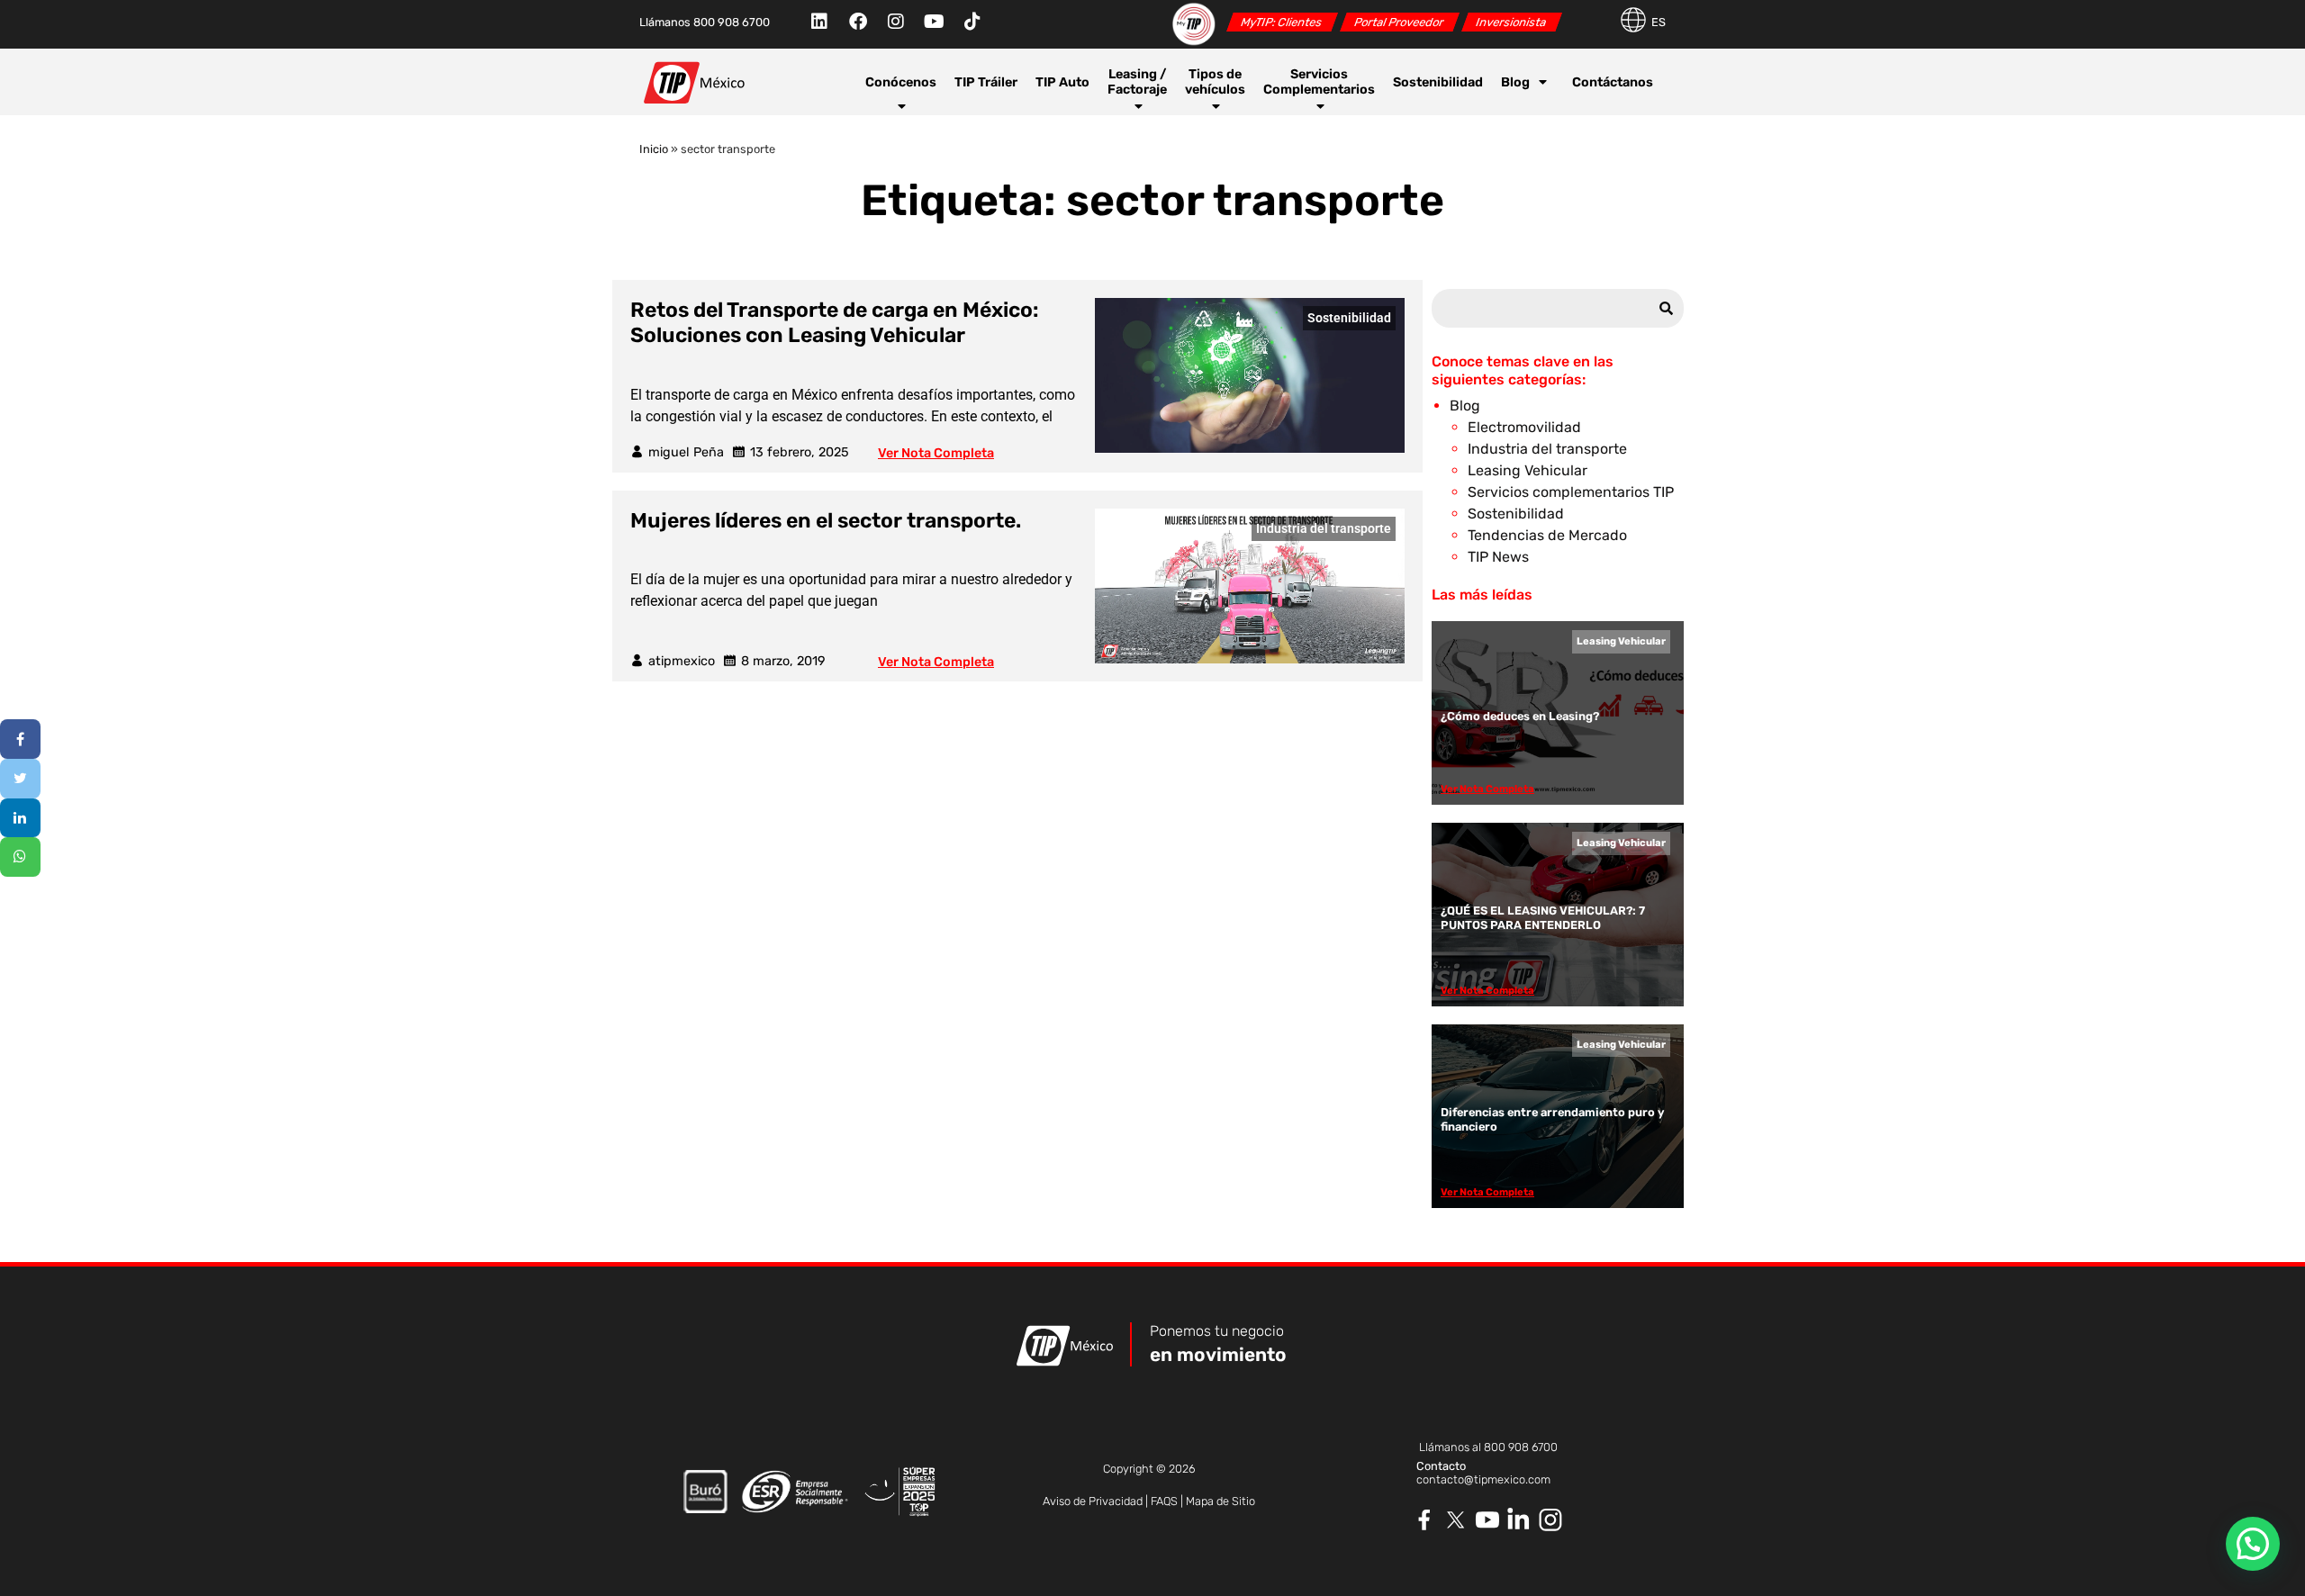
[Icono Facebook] (1425, 1520)
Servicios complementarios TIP (1571, 492)
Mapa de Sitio (1220, 1501)
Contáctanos (1613, 82)
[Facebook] (858, 22)
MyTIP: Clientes (1282, 22)
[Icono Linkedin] (1519, 1520)
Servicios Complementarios (1319, 82)
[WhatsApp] (20, 857)
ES (1659, 22)
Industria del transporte (1324, 529)
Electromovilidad (1524, 427)
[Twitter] (20, 779)
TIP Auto (1062, 82)
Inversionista (1511, 22)
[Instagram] (896, 22)
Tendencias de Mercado (1547, 535)
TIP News (1498, 557)
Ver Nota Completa (936, 453)
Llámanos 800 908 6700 (705, 22)
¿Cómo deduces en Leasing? (1520, 716)
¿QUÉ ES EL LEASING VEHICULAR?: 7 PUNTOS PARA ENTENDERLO (1543, 917)
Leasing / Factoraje (1137, 82)
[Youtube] (934, 22)
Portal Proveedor (1399, 22)
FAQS (1164, 1501)
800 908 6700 (1521, 1447)
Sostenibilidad (1438, 82)
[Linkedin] (819, 22)
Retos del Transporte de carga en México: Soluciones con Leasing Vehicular (835, 322)
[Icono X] (1456, 1520)
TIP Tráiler (986, 82)
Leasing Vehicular (1528, 470)
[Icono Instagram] (1551, 1520)
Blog (1515, 82)
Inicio (654, 149)
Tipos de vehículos (1215, 82)
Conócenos (901, 82)
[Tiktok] (972, 22)
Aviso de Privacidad (1093, 1501)
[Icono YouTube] (1488, 1520)
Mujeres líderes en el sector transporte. (826, 520)
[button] (2253, 1544)
